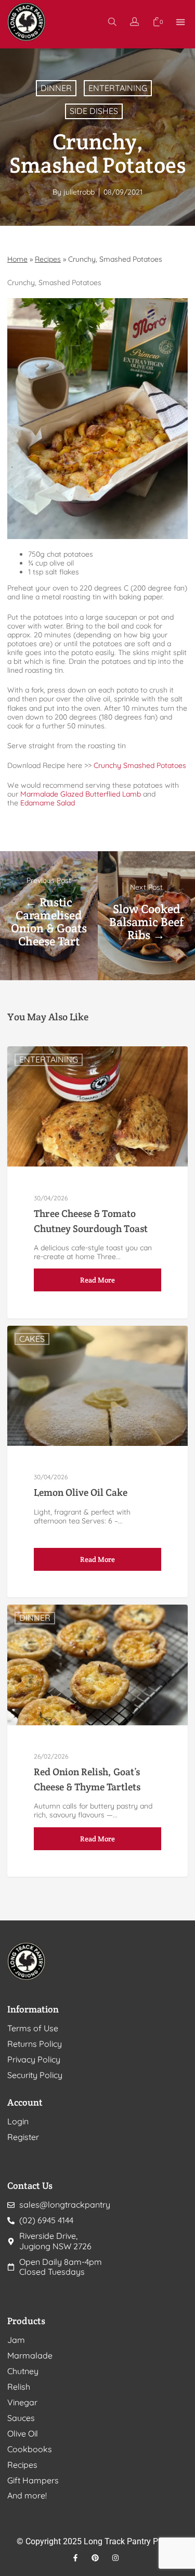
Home (17, 259)
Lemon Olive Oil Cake (81, 1492)
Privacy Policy (34, 2060)
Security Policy (35, 2075)
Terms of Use (33, 2028)
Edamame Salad (48, 803)
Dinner (56, 88)
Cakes (32, 1339)
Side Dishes (94, 111)
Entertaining (118, 88)
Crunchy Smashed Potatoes (140, 765)
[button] (181, 22)
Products (26, 2321)
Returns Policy (35, 2044)
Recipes (48, 259)
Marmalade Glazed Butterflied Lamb (81, 794)
